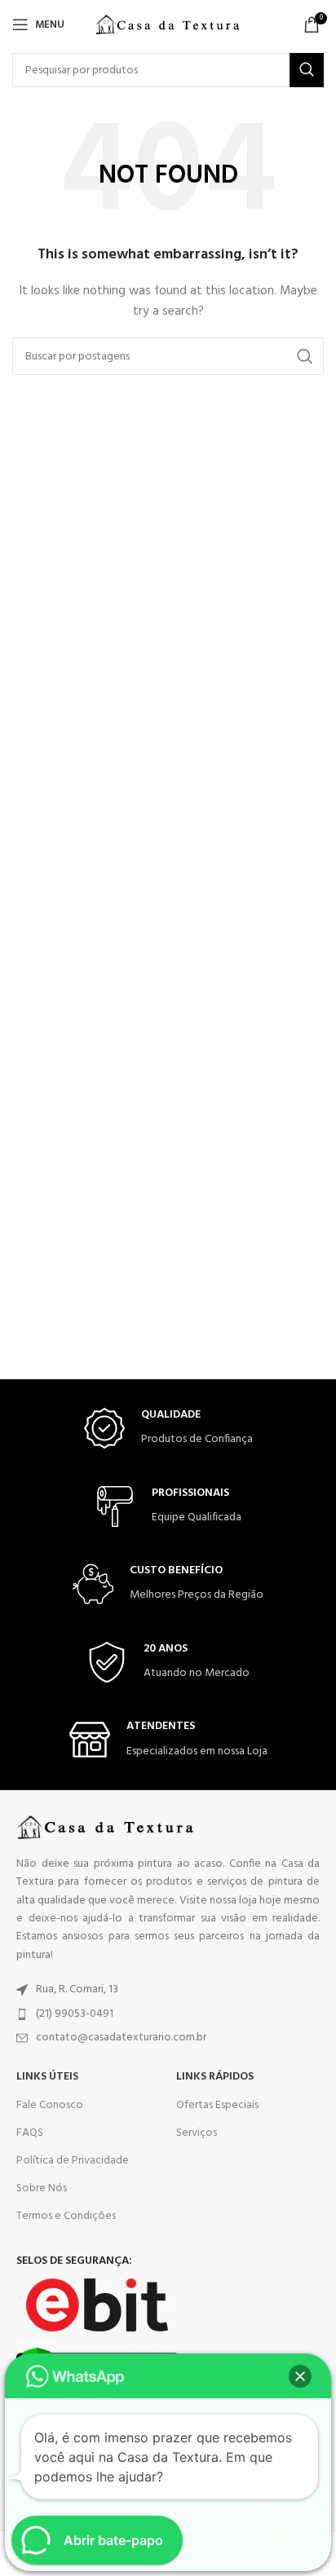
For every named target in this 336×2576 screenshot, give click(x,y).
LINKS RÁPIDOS (215, 2077)
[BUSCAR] (307, 70)
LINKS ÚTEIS (47, 2077)
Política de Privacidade (73, 2161)
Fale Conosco (50, 2105)
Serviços (197, 2133)
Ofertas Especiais (217, 2105)
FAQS (30, 2133)
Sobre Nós (42, 2188)
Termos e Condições (66, 2216)
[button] (300, 2376)
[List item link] (168, 1990)
